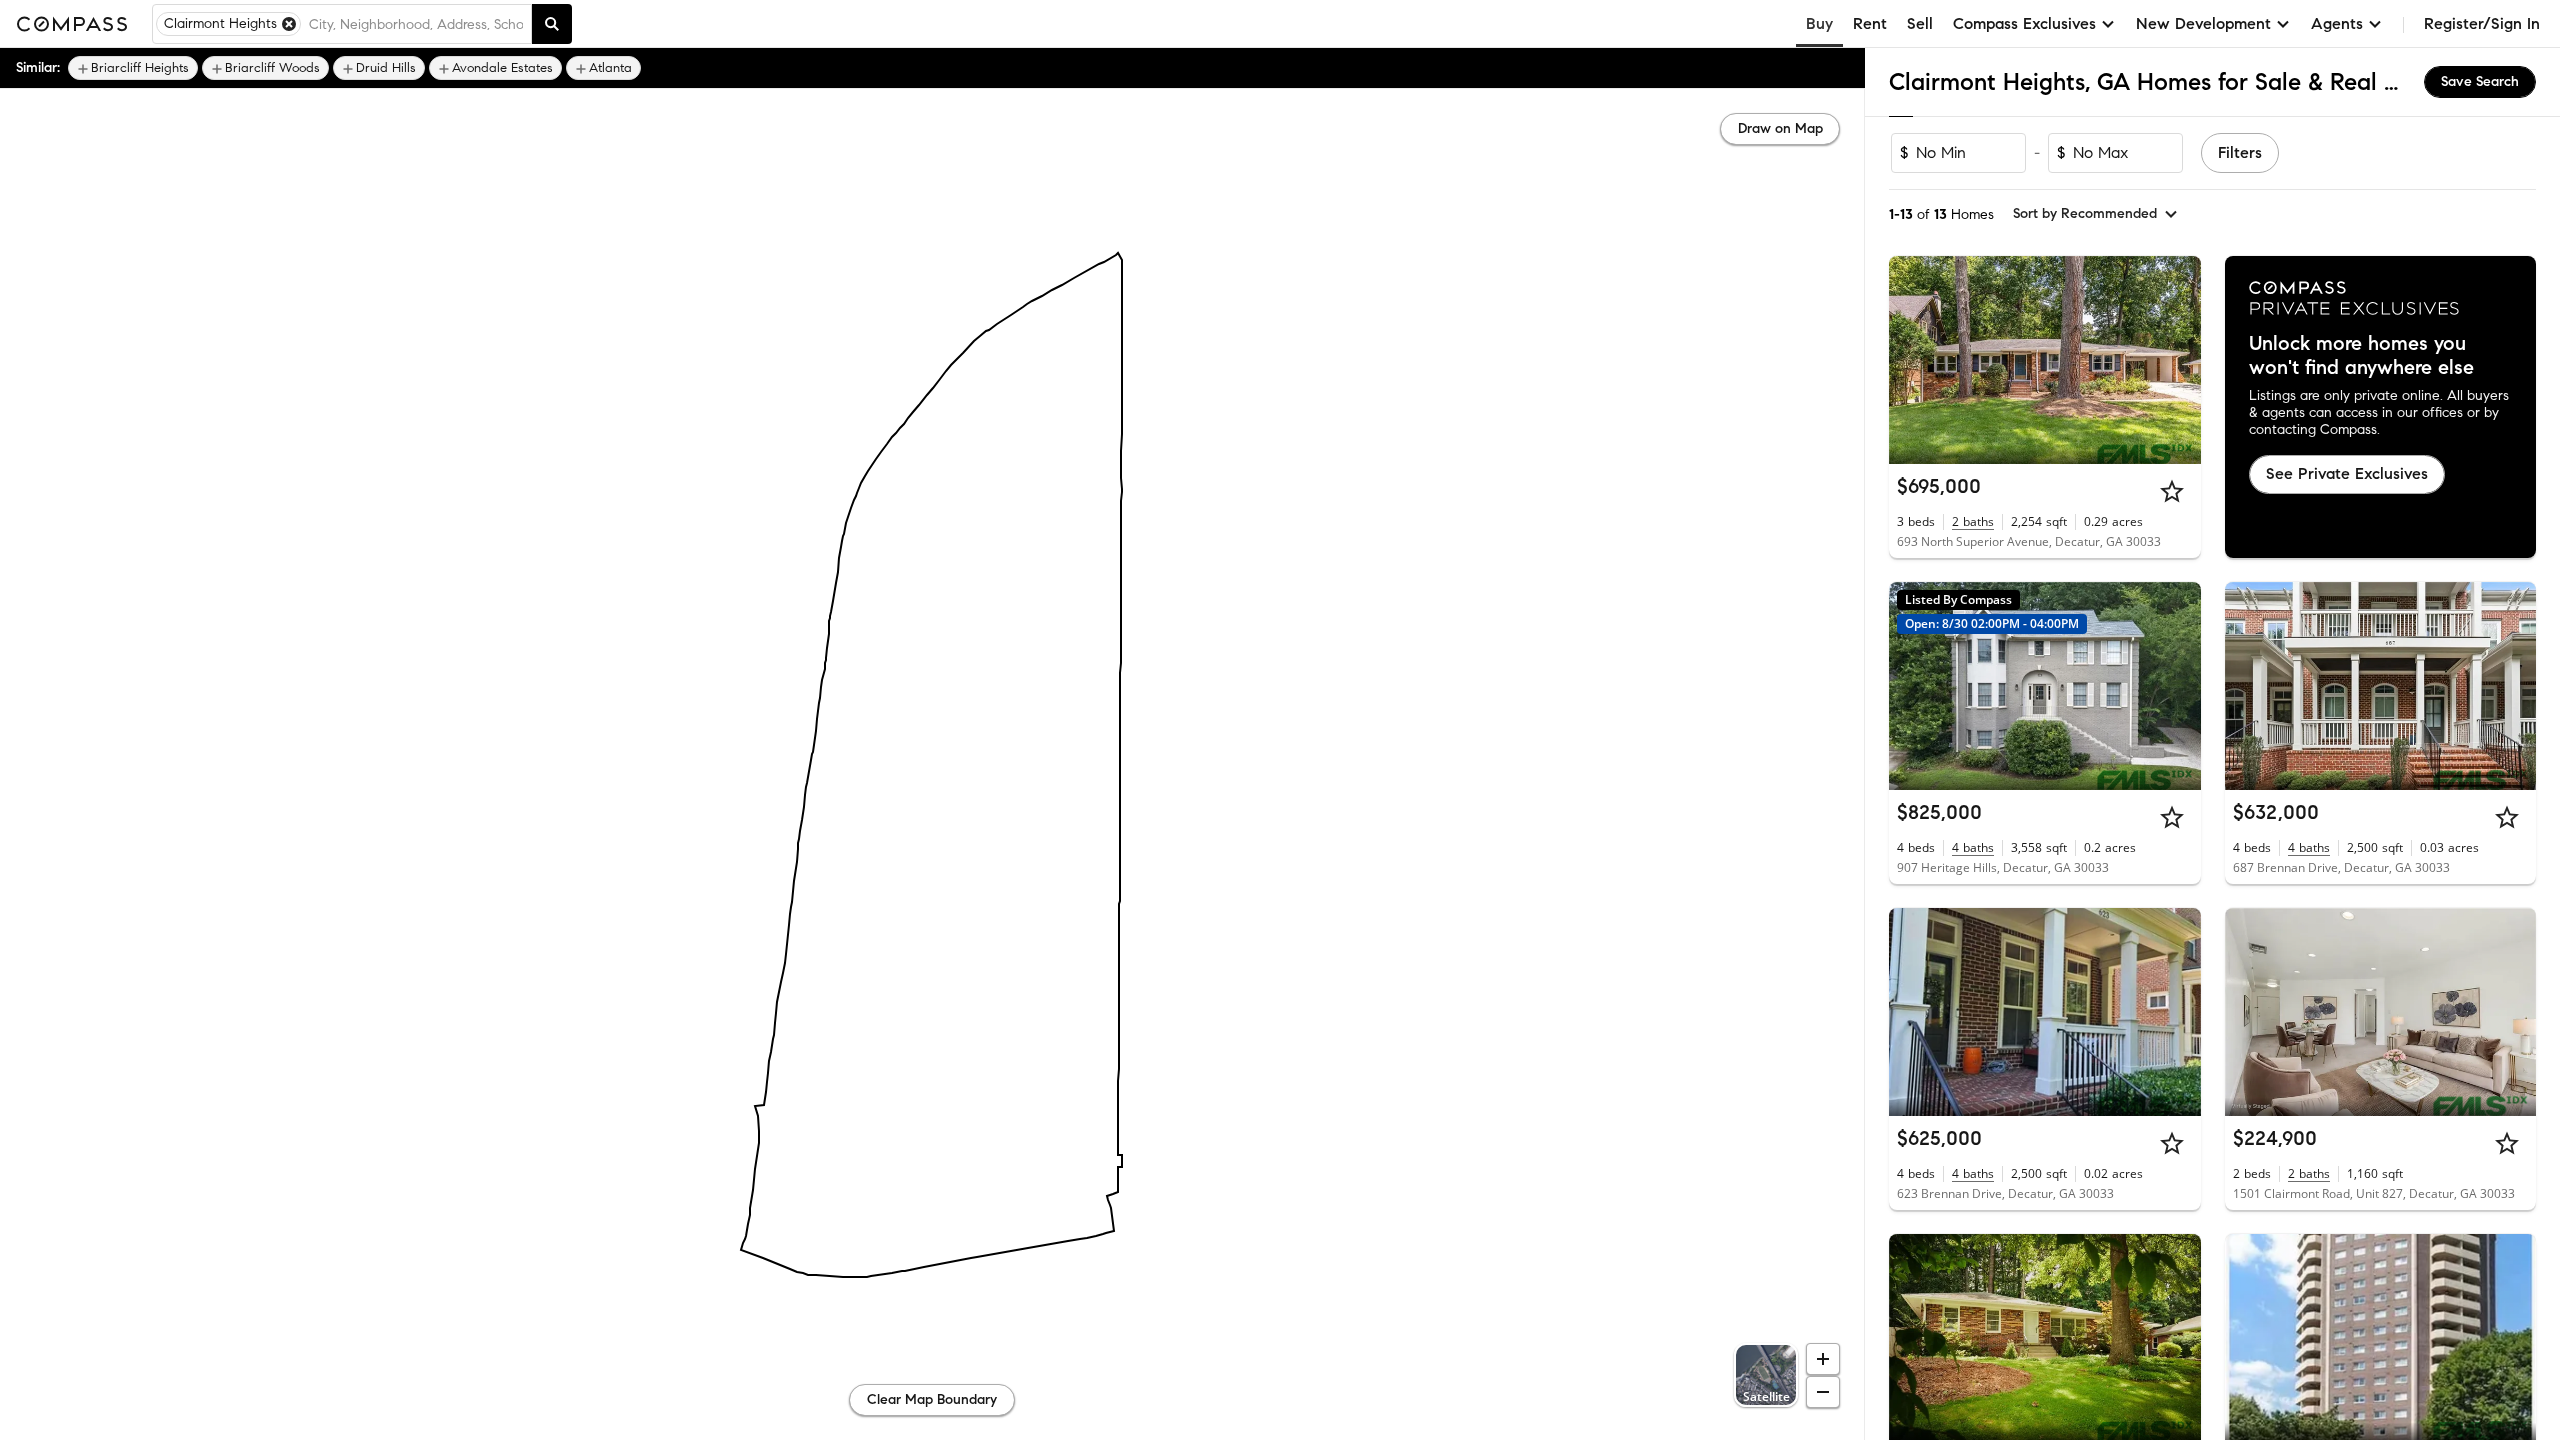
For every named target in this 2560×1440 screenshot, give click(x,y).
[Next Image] (2177, 360)
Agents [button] (2337, 23)
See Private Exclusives (2347, 473)
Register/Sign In (2482, 23)
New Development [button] (2203, 23)
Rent (1870, 23)
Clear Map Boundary (932, 1399)
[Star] (2172, 491)
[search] (552, 24)
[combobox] (416, 24)
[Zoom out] (1823, 1392)
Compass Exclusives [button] (2024, 23)
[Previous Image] (1913, 360)
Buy (1819, 23)
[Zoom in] (1823, 1359)
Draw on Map (1780, 128)
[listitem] (133, 68)
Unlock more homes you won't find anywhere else (2361, 356)
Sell (1920, 23)
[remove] (289, 24)
